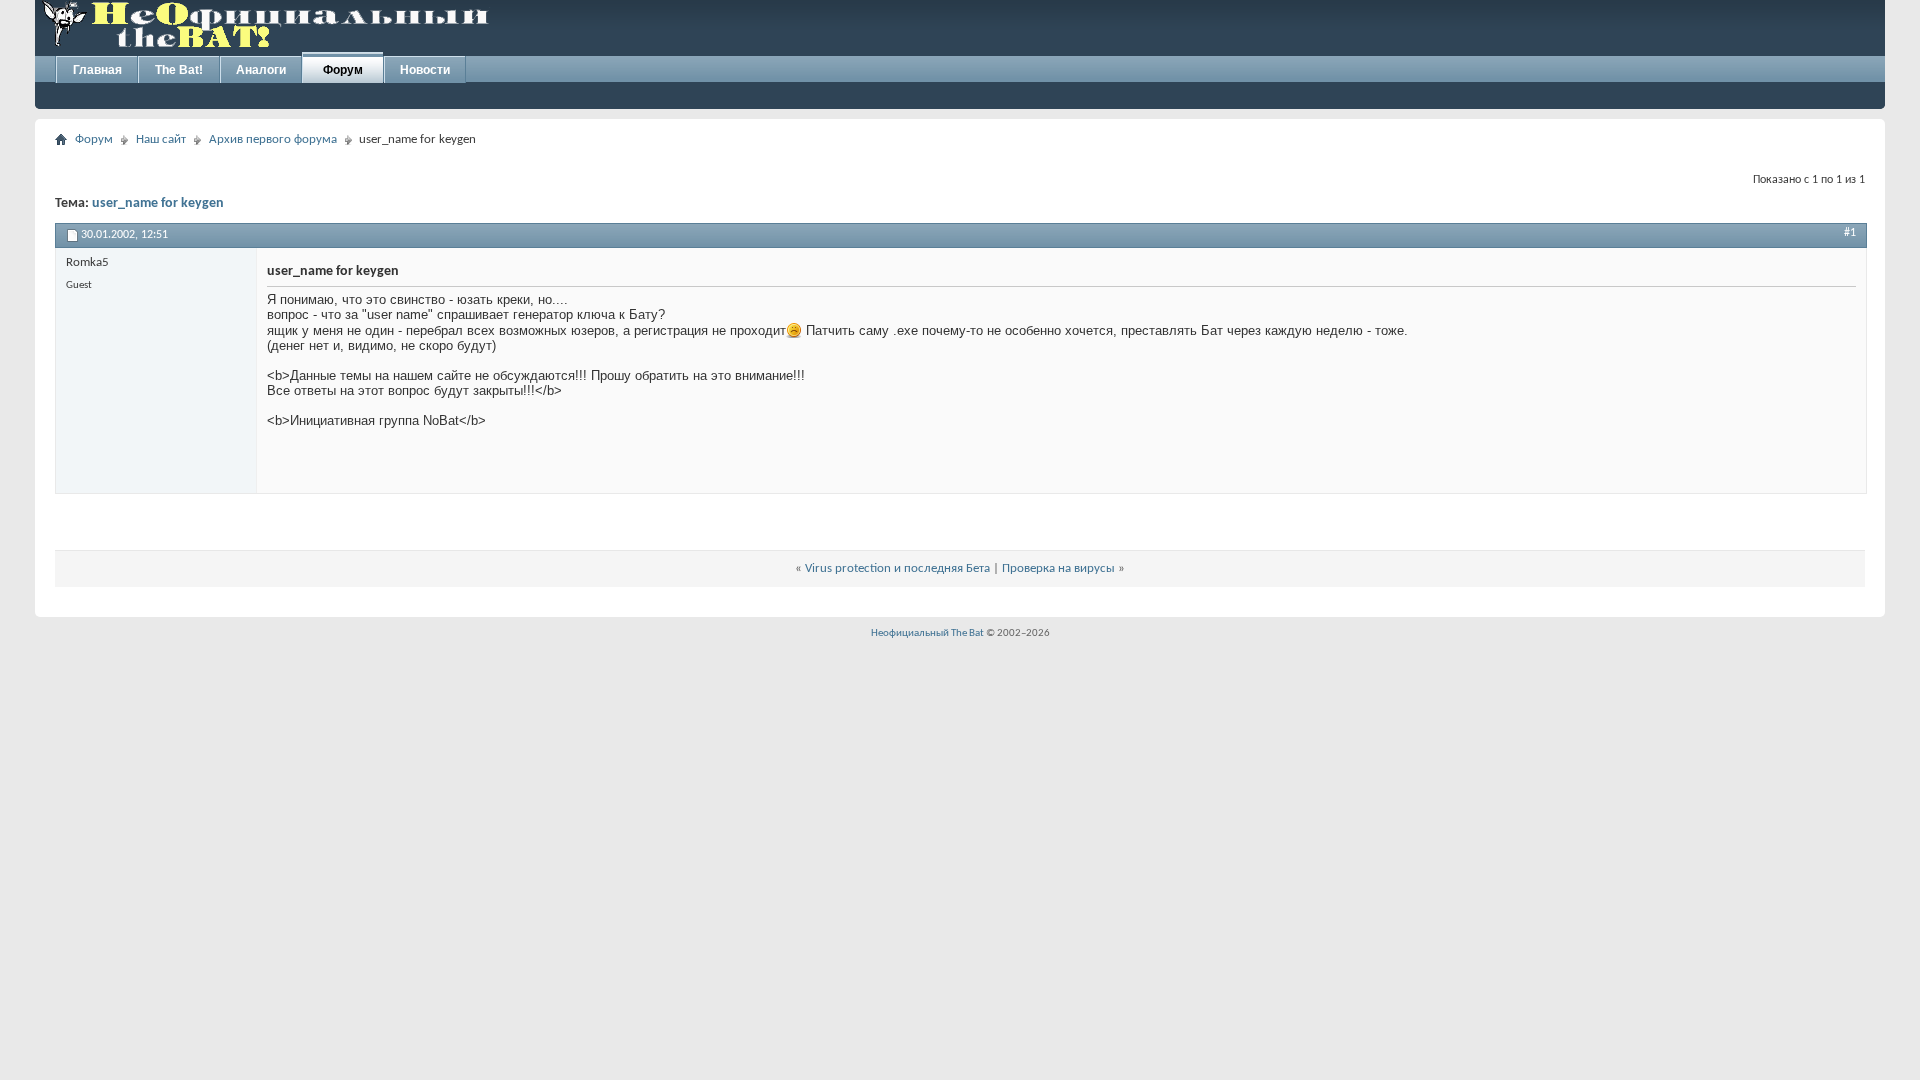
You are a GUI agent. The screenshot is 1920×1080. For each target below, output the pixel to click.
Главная (97, 70)
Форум (343, 70)
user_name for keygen (158, 203)
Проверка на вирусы (1058, 568)
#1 (1850, 233)
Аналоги (261, 70)
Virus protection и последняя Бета (897, 568)
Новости (425, 70)
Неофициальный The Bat (927, 633)
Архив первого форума (273, 139)
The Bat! (179, 70)
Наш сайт (161, 139)
